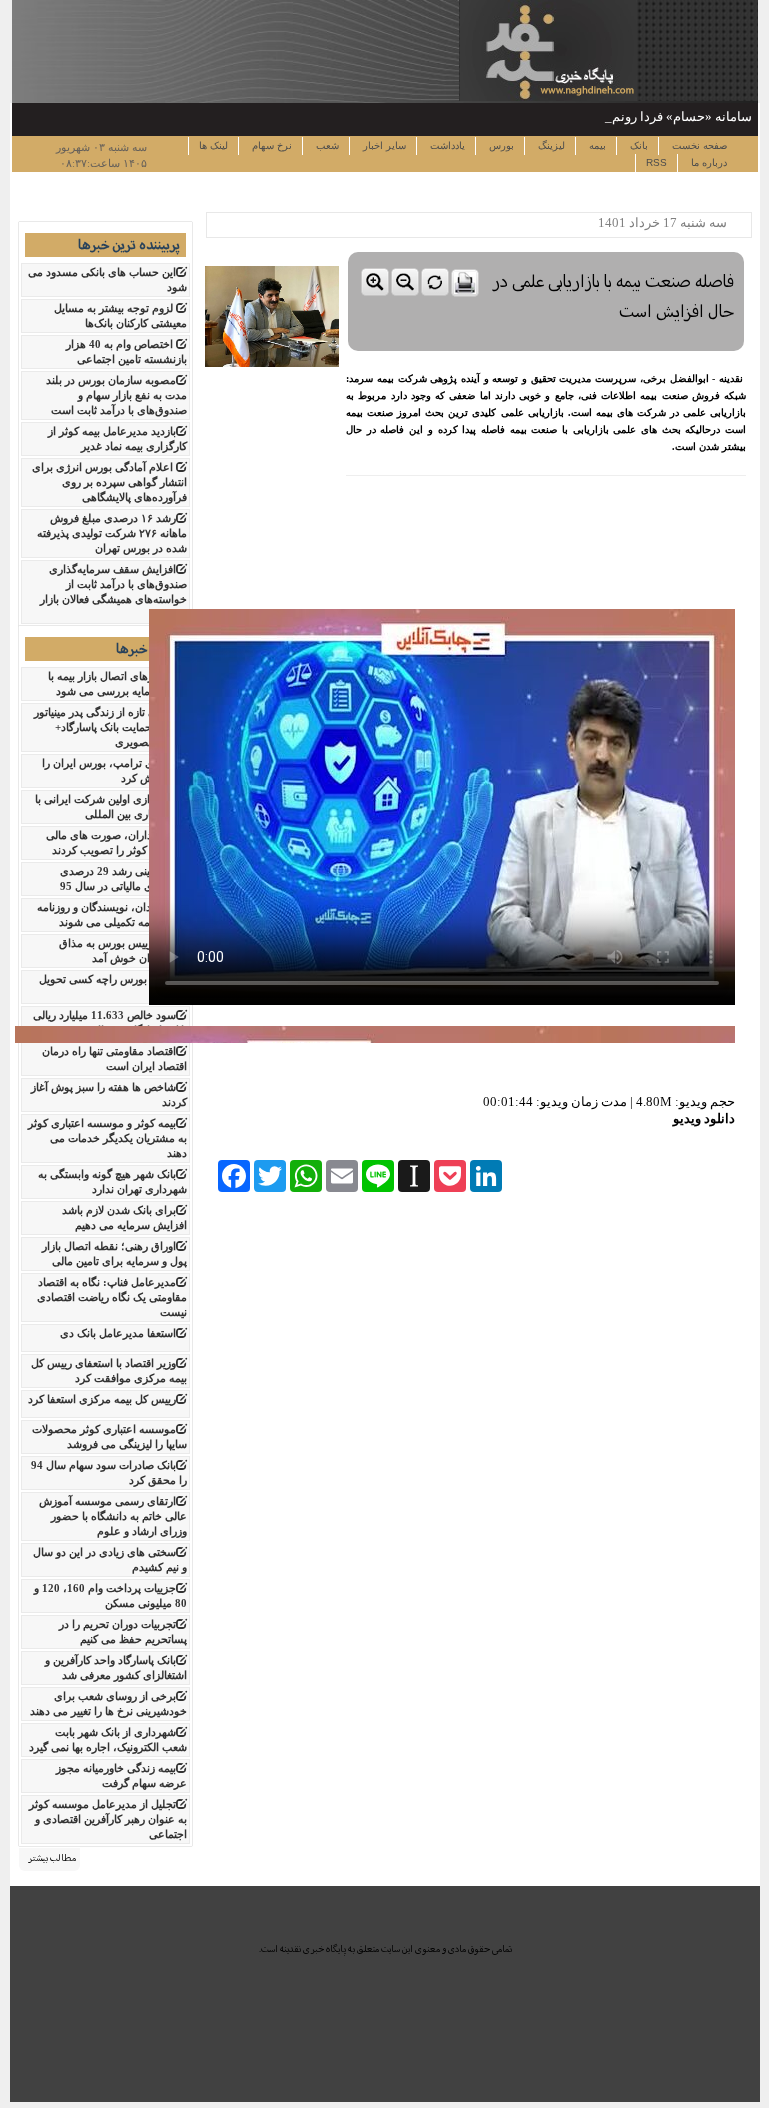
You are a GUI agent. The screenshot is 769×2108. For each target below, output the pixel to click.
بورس (500, 145)
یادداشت (446, 145)
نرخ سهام (270, 145)
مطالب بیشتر (52, 1858)
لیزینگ (550, 145)
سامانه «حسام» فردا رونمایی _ (668, 116)
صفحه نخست (698, 145)
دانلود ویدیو (704, 1118)
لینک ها (213, 145)
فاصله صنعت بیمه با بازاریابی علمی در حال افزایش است (613, 296)
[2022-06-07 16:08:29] (546, 247)
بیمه (596, 145)
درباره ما (707, 162)
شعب (326, 145)
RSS (656, 162)
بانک (637, 145)
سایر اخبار (383, 145)
